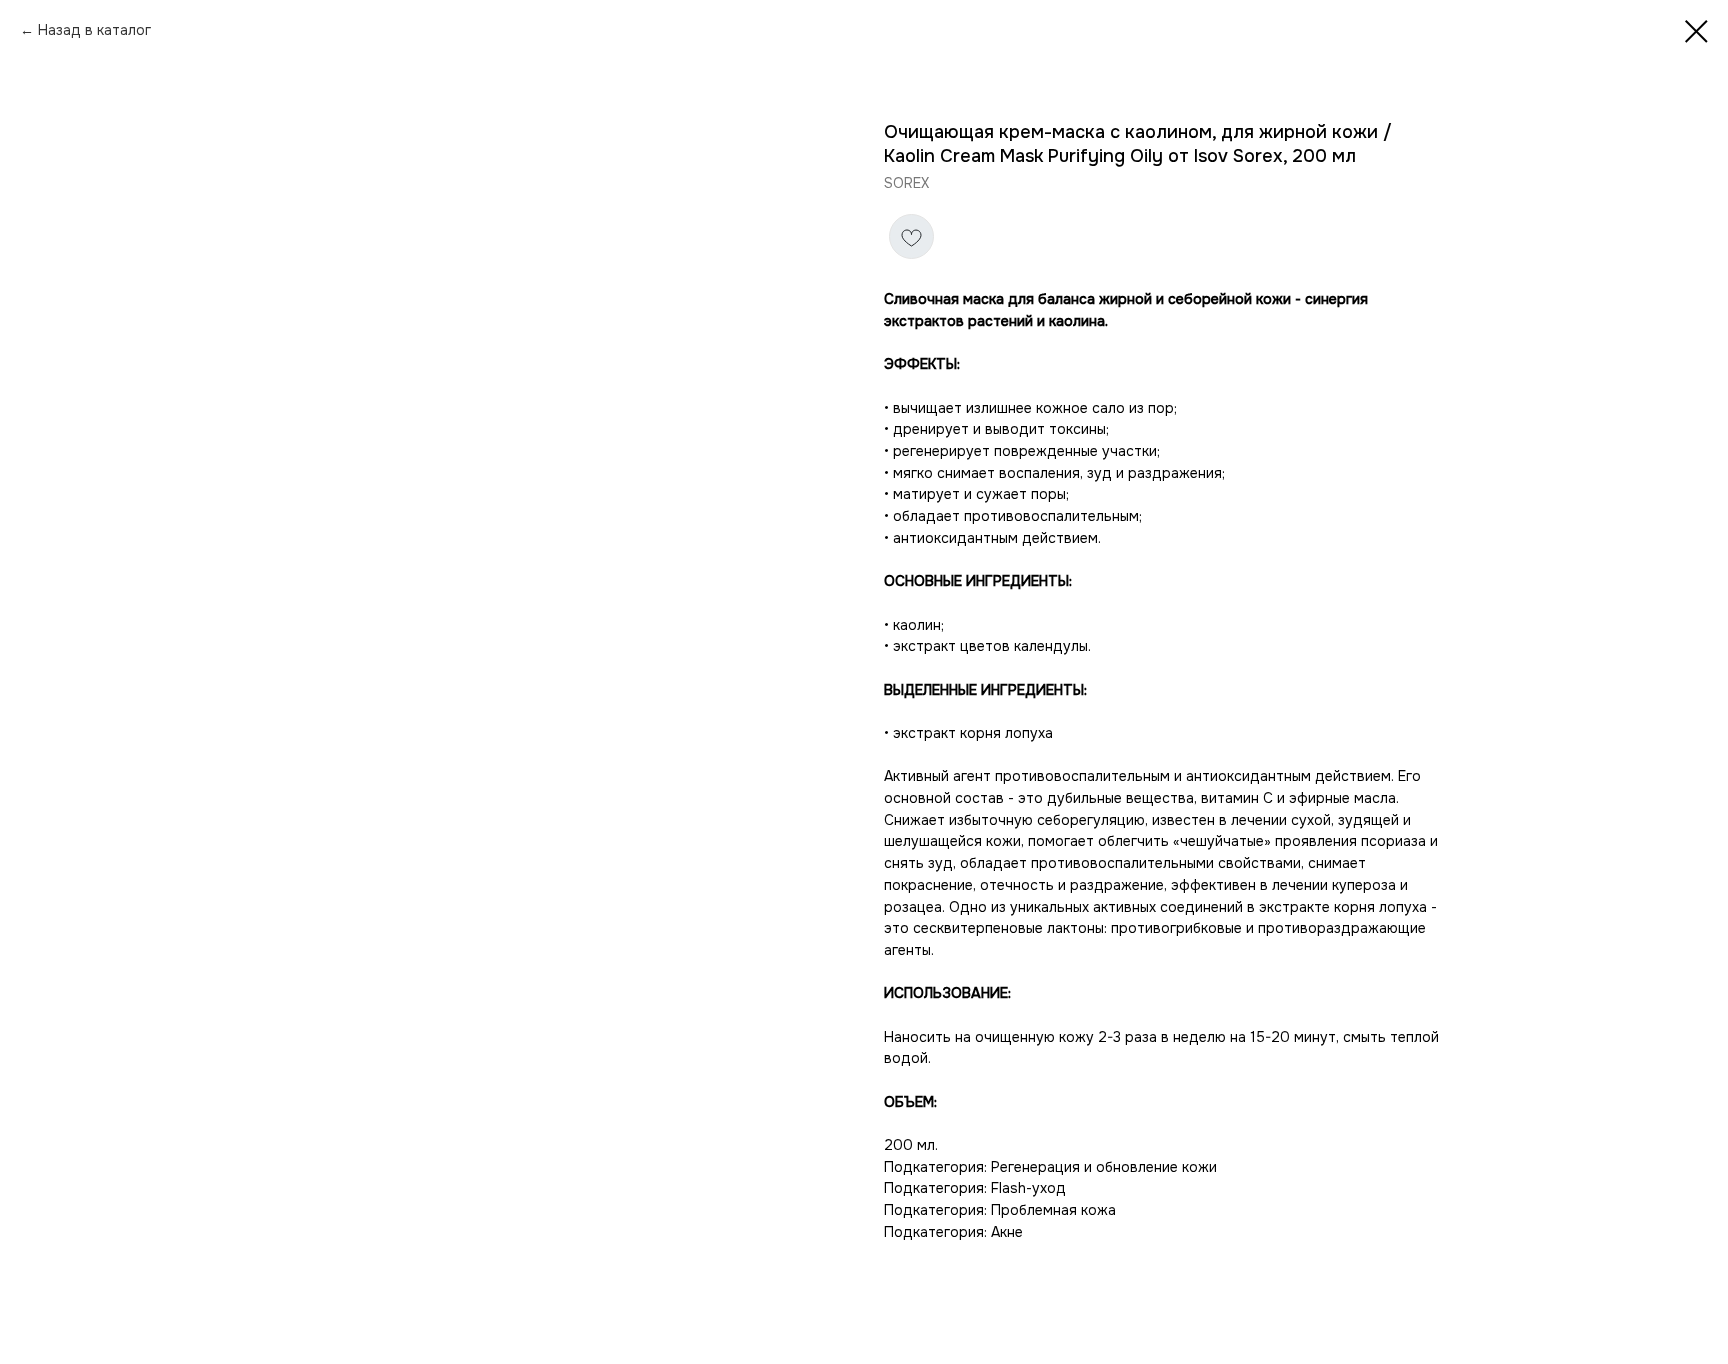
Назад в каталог (94, 30)
